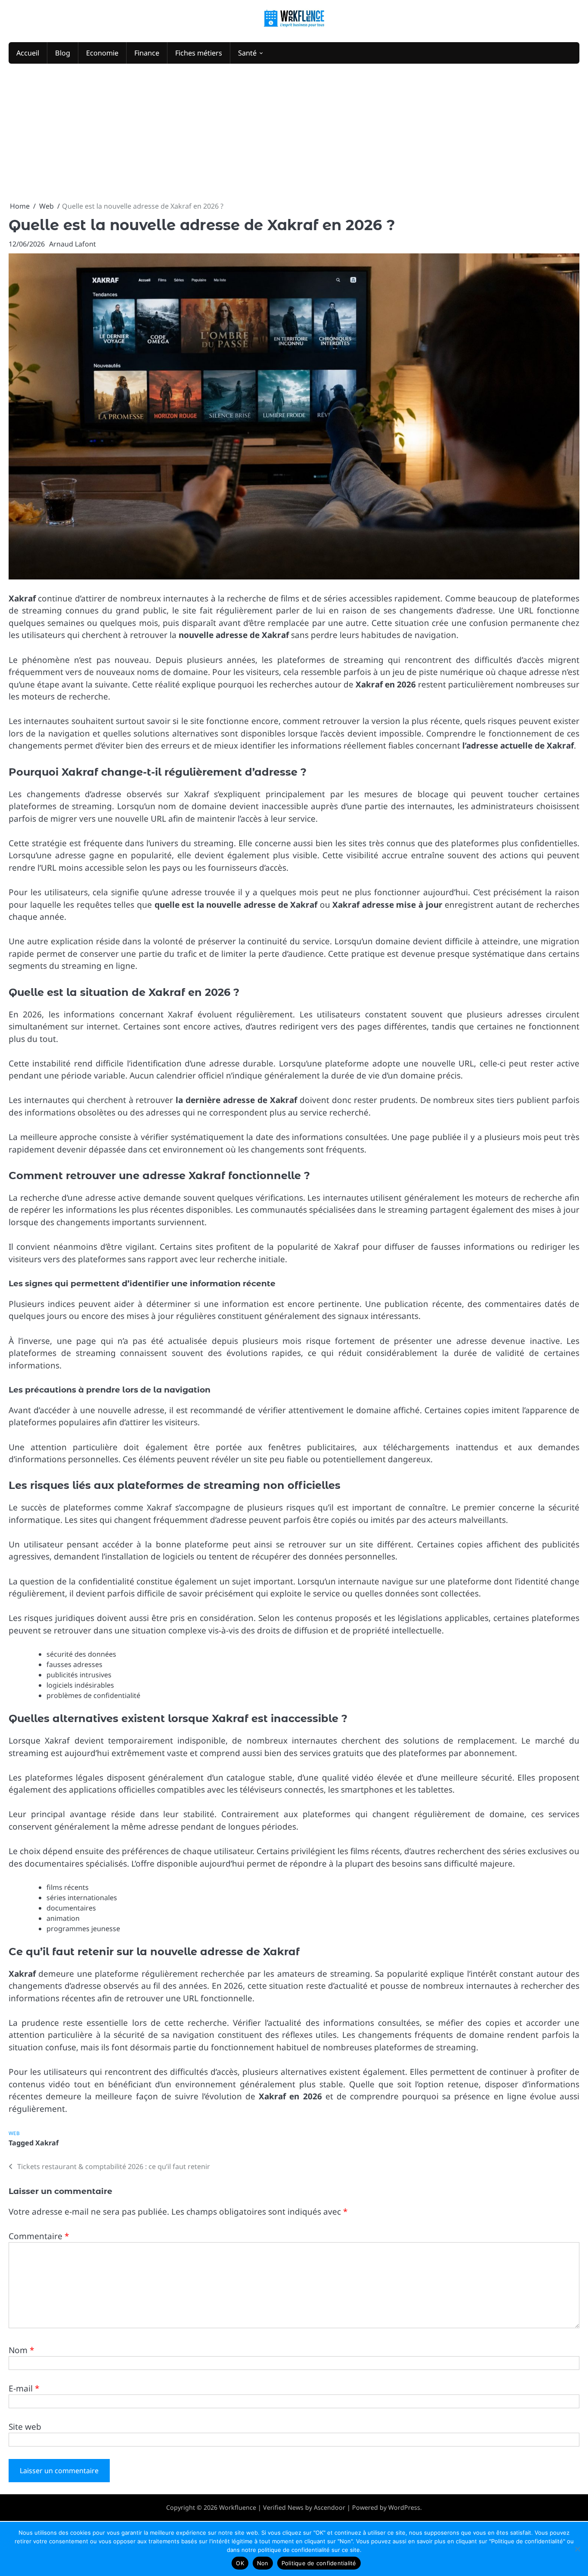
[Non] (577, 2549)
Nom (21, 2350)
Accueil (28, 53)
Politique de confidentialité (319, 2563)
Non (263, 2563)
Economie (102, 53)
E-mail (24, 2388)
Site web (25, 2427)
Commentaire (39, 2236)
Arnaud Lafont (73, 244)
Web (14, 2133)
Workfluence (238, 2507)
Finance (147, 53)
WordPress (404, 2507)
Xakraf (47, 2143)
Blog (63, 53)
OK (240, 2563)
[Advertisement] (294, 132)
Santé (247, 53)
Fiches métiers (199, 53)
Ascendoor (330, 2507)
